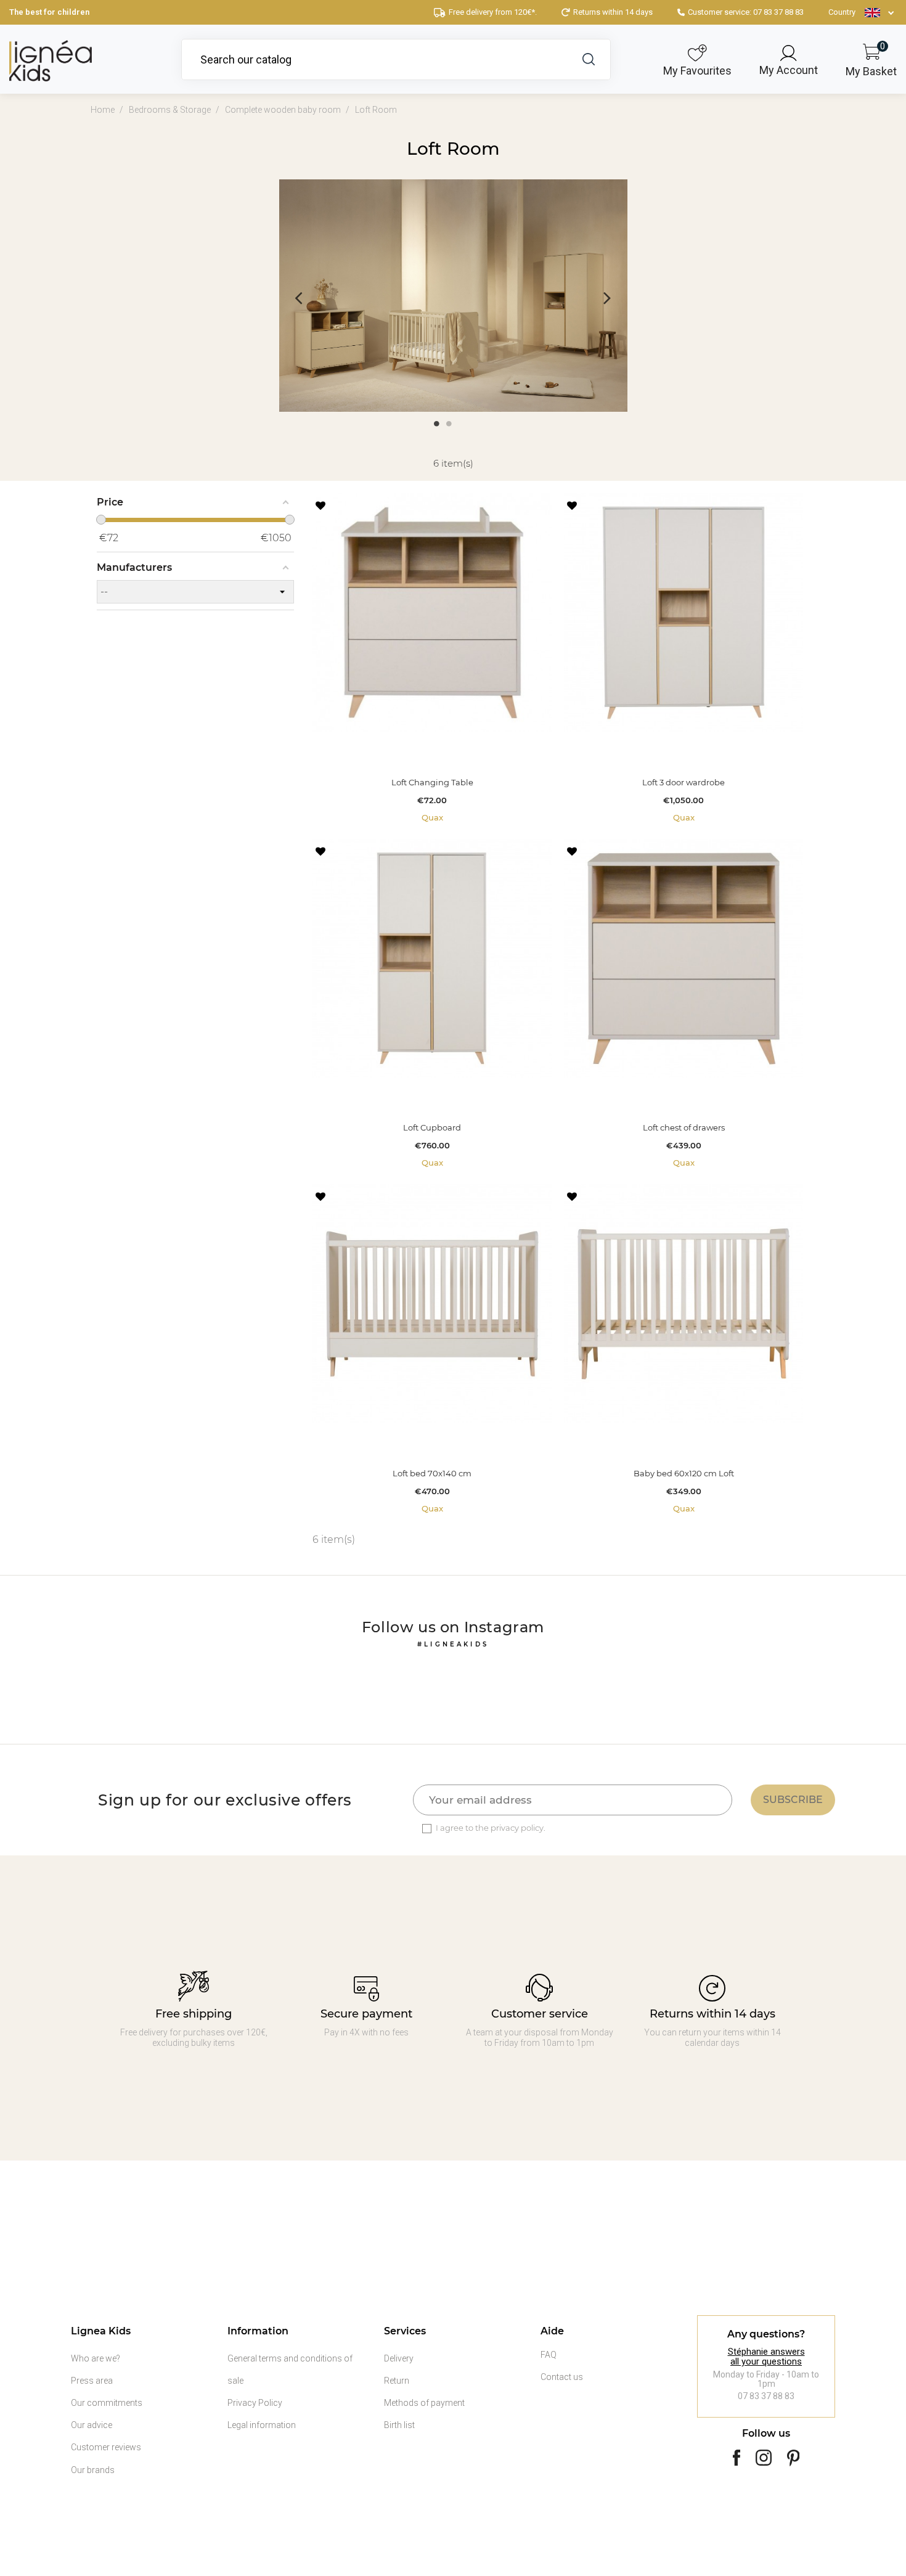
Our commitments (107, 2403)
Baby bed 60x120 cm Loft (684, 1474)
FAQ (549, 2355)
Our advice (92, 2425)
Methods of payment (424, 2403)
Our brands (93, 2470)
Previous (299, 297)
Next (607, 297)
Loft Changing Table (432, 783)
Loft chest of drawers (684, 1128)
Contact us (562, 2377)
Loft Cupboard (432, 1128)
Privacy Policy (255, 2403)
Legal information (262, 2425)
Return (397, 2381)
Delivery (399, 2358)
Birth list (399, 2425)
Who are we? (96, 2358)
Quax (432, 817)
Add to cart (432, 750)
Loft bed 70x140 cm (432, 1474)
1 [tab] (436, 423)
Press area (92, 2381)
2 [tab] (449, 423)
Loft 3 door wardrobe (684, 783)
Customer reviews (106, 2447)
